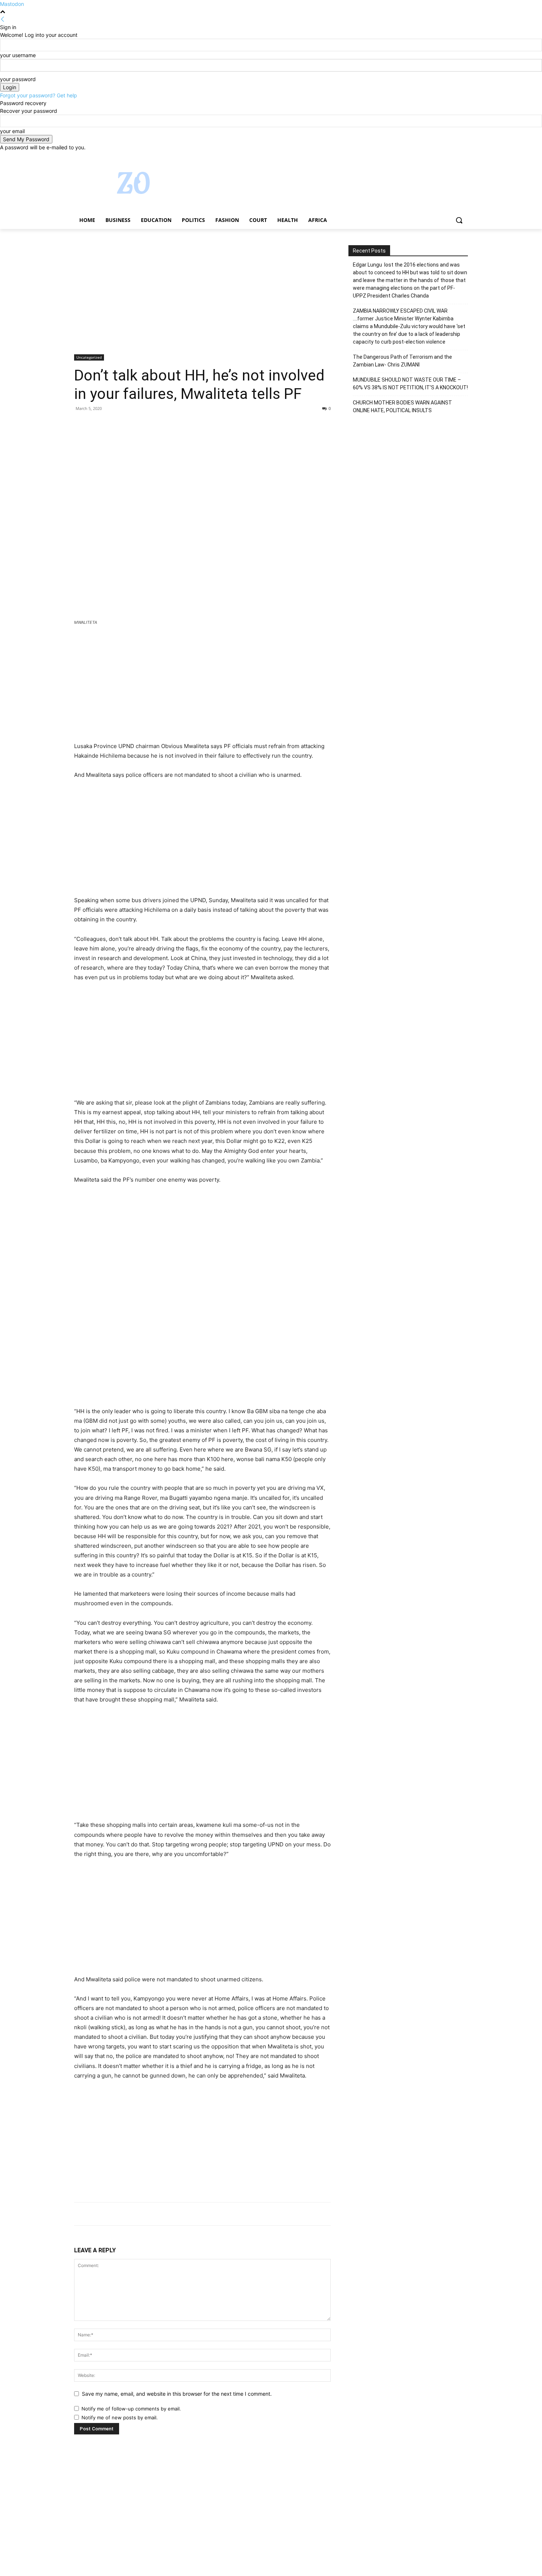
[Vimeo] (453, 157)
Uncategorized (89, 357)
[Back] (3, 19)
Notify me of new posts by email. (120, 2417)
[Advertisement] (202, 300)
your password (18, 79)
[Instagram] (433, 157)
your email (12, 131)
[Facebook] (423, 157)
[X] (443, 157)
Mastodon (12, 4)
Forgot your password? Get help (39, 95)
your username (18, 55)
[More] (150, 425)
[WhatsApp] (132, 425)
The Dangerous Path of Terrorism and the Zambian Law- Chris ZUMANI (403, 361)
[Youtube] (464, 157)
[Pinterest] (115, 425)
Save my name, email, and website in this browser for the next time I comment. (177, 2394)
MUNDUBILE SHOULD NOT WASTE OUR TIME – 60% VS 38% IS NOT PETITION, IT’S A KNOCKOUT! (410, 384)
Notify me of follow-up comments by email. (131, 2409)
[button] (459, 220)
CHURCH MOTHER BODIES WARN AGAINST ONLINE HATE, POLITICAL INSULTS (402, 406)
